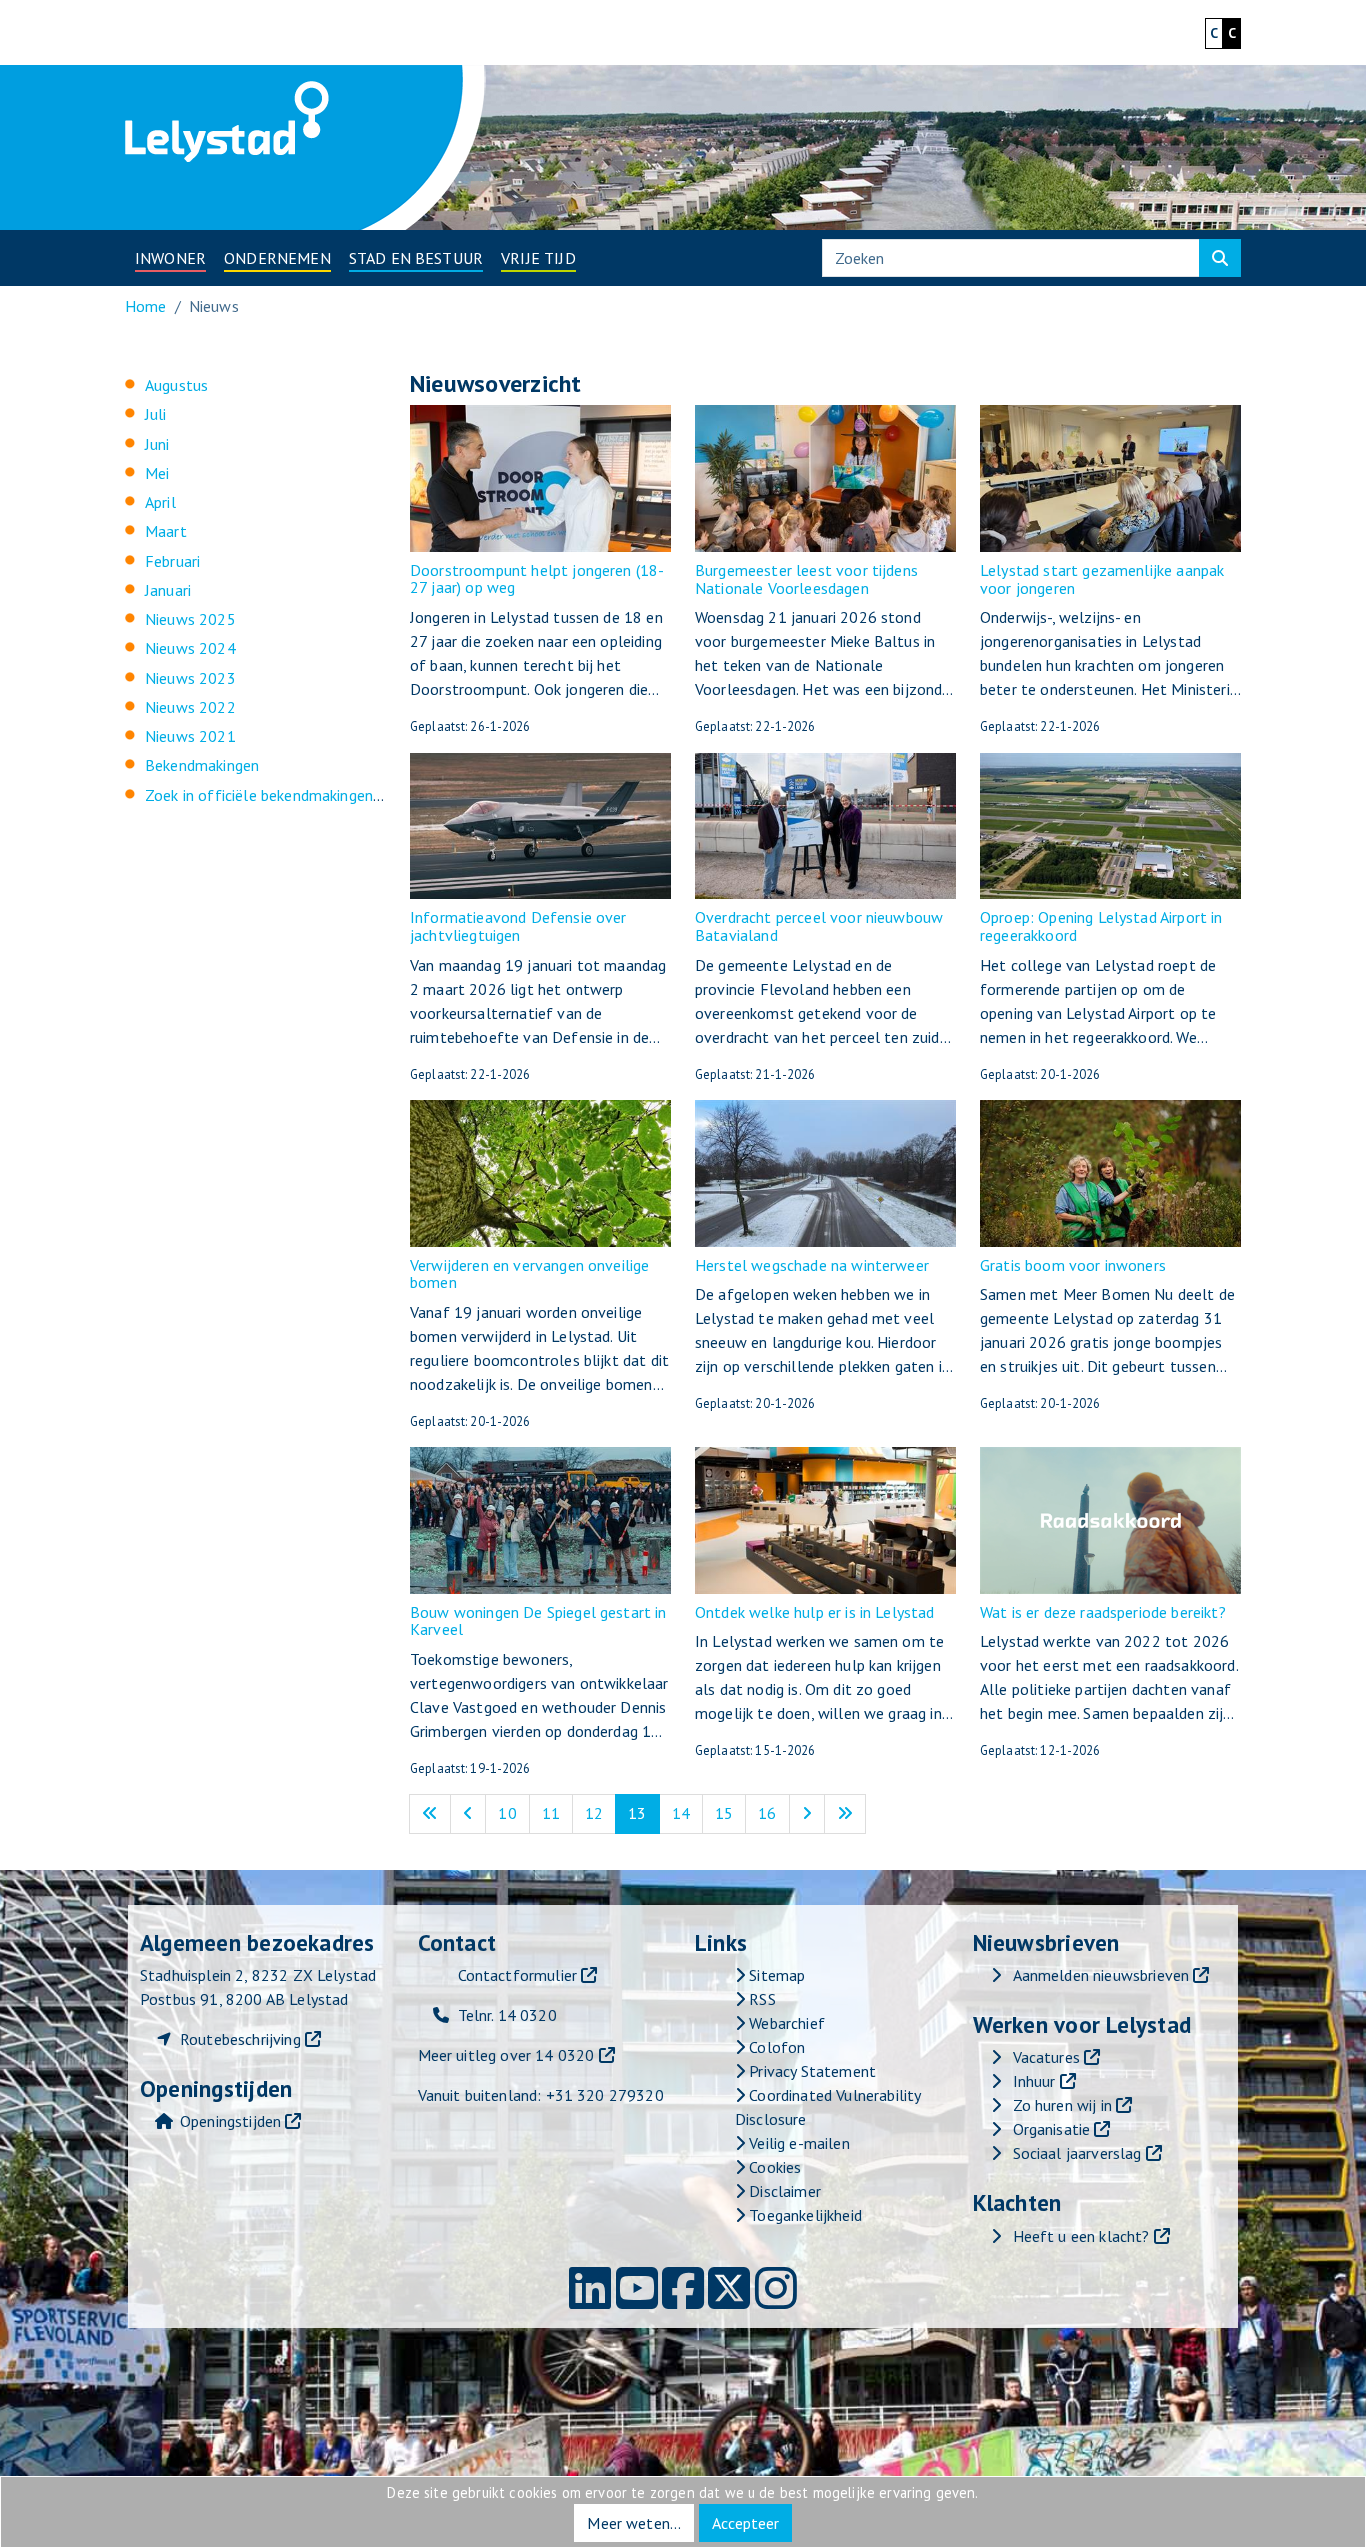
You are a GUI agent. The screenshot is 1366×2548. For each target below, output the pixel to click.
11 (557, 1812)
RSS (760, 1999)
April (160, 502)
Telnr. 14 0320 (507, 2015)
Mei (157, 473)
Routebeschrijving (240, 2039)
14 (687, 1812)
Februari (172, 561)
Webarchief (785, 2023)
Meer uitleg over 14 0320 (506, 2055)
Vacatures (1046, 2057)
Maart (166, 531)
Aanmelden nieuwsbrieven (1101, 1975)
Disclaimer (783, 2191)
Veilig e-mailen (797, 2143)
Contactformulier (518, 1975)
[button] (170, 258)
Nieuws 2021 (190, 736)
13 (643, 1812)
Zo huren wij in (1062, 2105)
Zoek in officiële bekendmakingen (259, 795)
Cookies (773, 2167)
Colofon (775, 2047)
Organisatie (1052, 2129)
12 (600, 1812)
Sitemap (775, 1975)
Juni (157, 444)
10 (513, 1812)
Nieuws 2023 (190, 678)
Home (146, 306)
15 (730, 1812)
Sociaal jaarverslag (1077, 2153)
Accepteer (745, 2523)
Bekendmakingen (202, 765)
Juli (156, 414)
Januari (168, 590)
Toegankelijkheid (803, 2215)
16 (773, 1812)
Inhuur (1034, 2081)
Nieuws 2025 (190, 619)
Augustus (176, 385)
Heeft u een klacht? (1081, 2236)
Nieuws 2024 (190, 648)
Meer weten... (634, 2523)
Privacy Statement (810, 2071)
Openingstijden (230, 2121)
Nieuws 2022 (190, 707)
